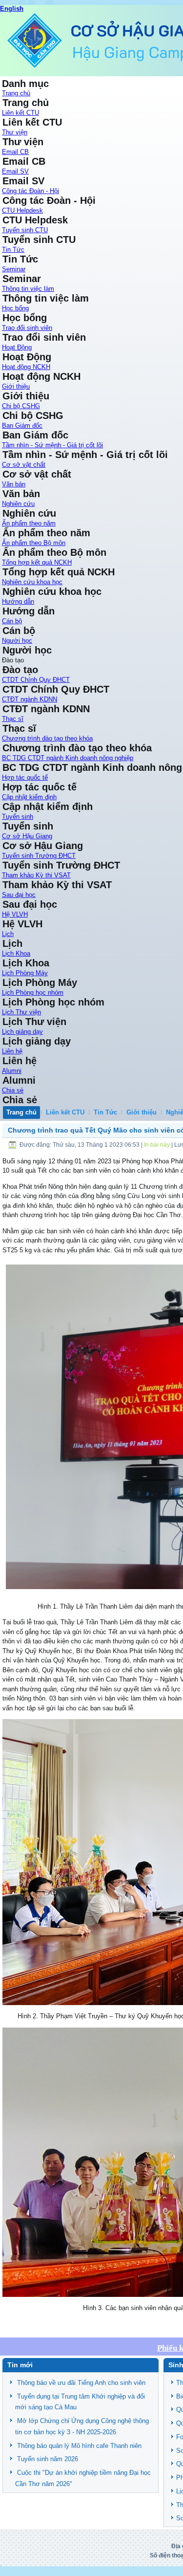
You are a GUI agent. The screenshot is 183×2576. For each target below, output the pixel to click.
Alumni (12, 1071)
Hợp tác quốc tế (25, 777)
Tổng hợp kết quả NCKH (37, 562)
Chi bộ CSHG (21, 406)
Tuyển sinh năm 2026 (48, 2459)
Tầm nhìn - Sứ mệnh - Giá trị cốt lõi (52, 445)
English (12, 9)
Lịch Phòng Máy (25, 973)
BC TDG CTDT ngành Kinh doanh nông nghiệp (68, 758)
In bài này (158, 1145)
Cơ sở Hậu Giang (27, 836)
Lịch (8, 934)
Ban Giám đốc (22, 426)
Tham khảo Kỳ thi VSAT (36, 875)
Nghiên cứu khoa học (32, 582)
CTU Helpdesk (22, 210)
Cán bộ (12, 621)
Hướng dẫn (18, 601)
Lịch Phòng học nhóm (33, 993)
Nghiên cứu (18, 504)
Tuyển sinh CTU (25, 230)
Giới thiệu (16, 386)
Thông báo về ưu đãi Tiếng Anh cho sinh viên (81, 2383)
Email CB (15, 152)
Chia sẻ (13, 1090)
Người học (17, 641)
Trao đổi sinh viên (27, 328)
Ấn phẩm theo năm (29, 523)
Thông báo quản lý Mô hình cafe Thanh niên (79, 2446)
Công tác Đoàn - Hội (30, 191)
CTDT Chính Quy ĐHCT (36, 680)
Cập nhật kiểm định (29, 797)
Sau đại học (19, 895)
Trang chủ (16, 93)
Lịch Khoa (16, 953)
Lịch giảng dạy (22, 1032)
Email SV (15, 171)
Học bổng (15, 308)
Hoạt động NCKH (26, 367)
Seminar (14, 269)
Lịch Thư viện (21, 1012)
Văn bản (14, 484)
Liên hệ (12, 1051)
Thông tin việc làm (28, 289)
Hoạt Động (17, 347)
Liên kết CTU (20, 113)
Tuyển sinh (18, 817)
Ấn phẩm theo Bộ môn (34, 543)
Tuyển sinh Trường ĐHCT (39, 856)
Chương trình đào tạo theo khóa (47, 738)
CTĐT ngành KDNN (30, 699)
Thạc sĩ (13, 719)
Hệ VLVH (15, 914)
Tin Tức (13, 250)
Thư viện (15, 132)
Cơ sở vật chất (24, 465)
